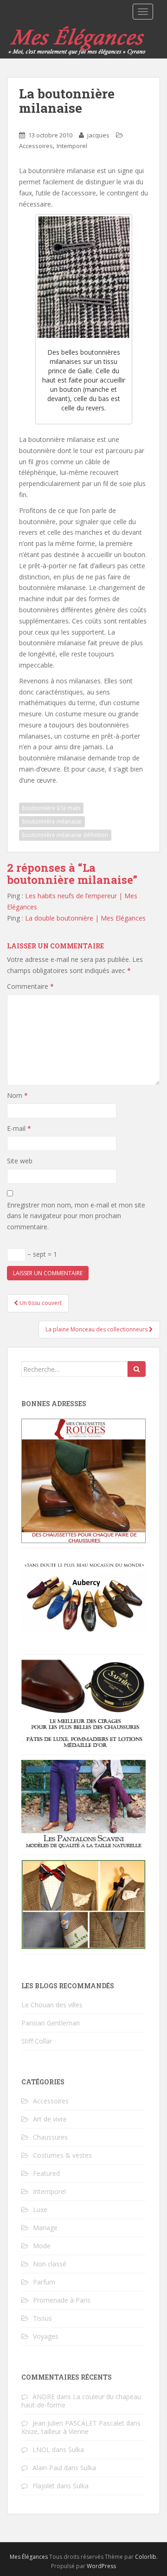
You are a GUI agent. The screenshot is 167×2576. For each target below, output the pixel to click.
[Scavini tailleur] (83, 1904)
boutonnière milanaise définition (65, 835)
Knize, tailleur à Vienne (55, 2431)
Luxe (40, 2209)
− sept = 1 (41, 1254)
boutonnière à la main (51, 808)
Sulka (76, 2449)
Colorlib (146, 2557)
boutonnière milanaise (52, 821)
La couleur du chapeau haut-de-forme (81, 2401)
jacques (98, 135)
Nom (17, 1095)
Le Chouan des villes (52, 2005)
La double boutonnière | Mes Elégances (85, 918)
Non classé (50, 2264)
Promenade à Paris (62, 2300)
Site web (20, 1161)
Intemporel (72, 146)
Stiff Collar (37, 2041)
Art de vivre (50, 2119)
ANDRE (44, 2397)
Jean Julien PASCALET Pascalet (78, 2423)
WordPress (101, 2566)
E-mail (19, 1128)
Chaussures (50, 2137)
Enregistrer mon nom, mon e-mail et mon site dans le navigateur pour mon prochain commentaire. (76, 1216)
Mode (42, 2246)
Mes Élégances (29, 2557)
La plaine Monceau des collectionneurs (97, 1329)
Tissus (42, 2318)
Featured (46, 2173)
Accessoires (36, 146)
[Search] (137, 1369)
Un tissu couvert (40, 1303)
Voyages (46, 2336)
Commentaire (30, 986)
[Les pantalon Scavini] (83, 1804)
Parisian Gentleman (51, 2023)
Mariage (45, 2228)
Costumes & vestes (62, 2155)
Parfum (44, 2282)
